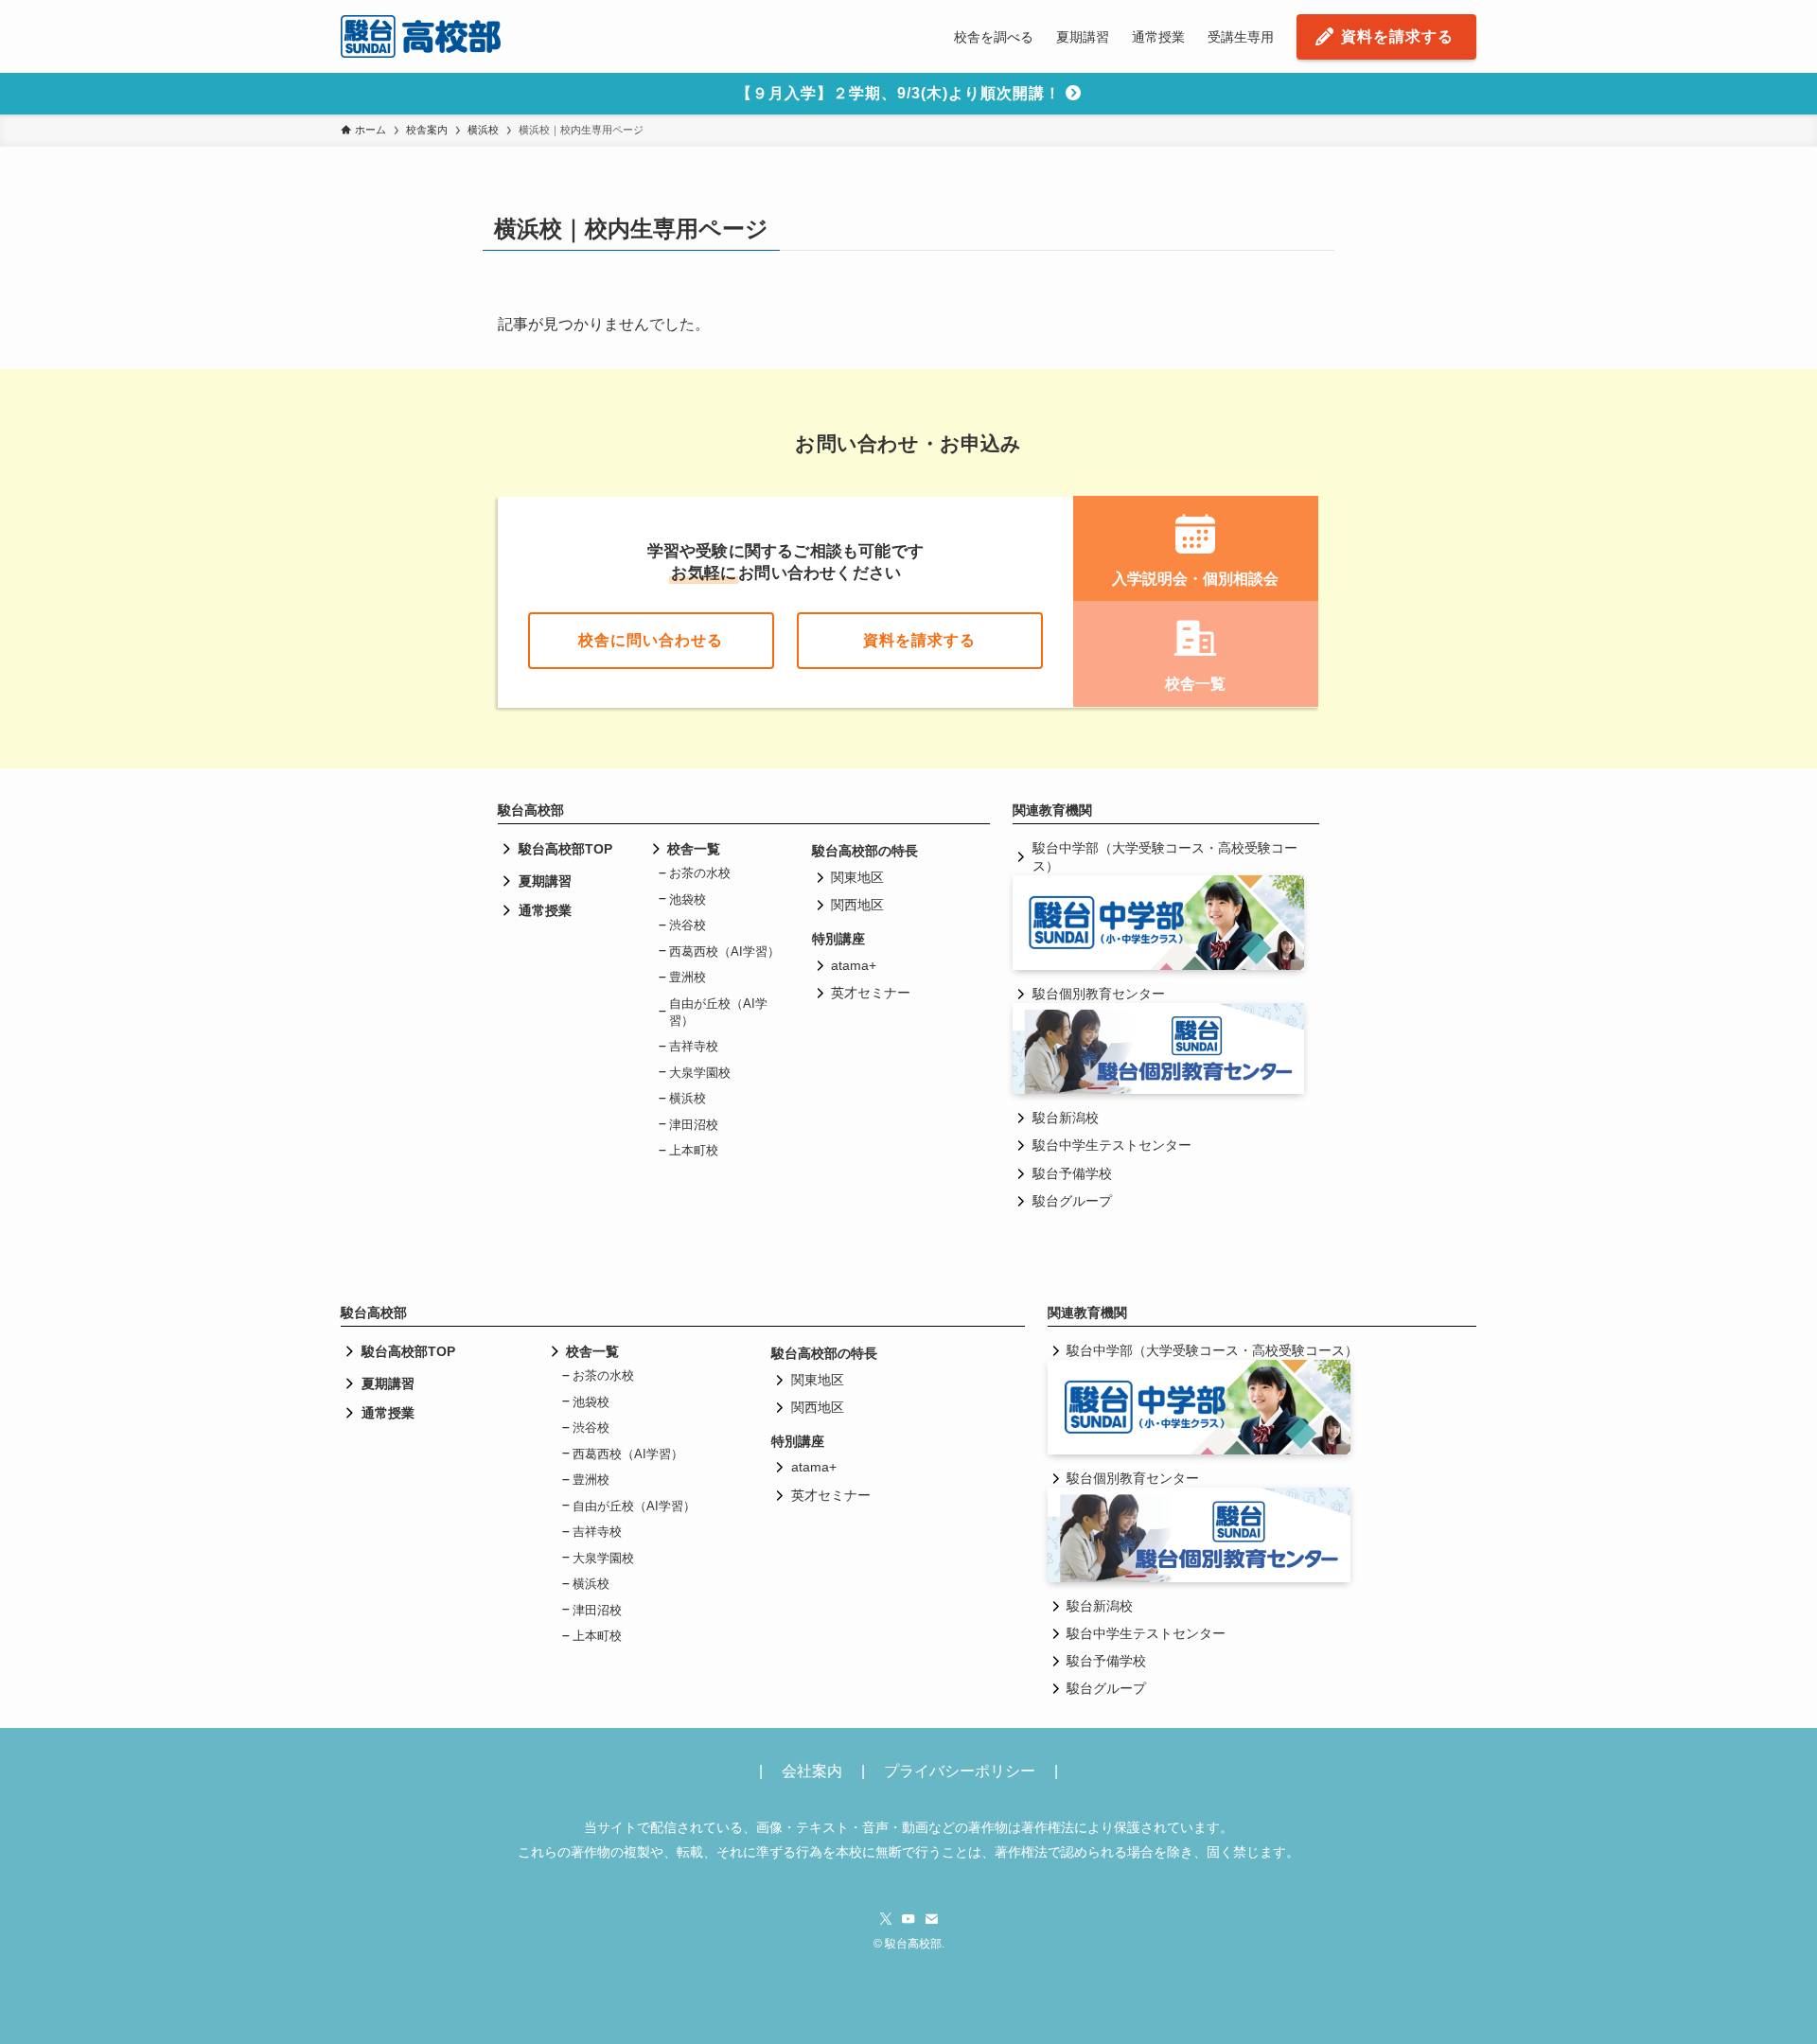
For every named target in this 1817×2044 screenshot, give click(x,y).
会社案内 (812, 1771)
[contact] (931, 1919)
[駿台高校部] (421, 36)
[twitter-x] (886, 1919)
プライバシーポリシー (960, 1771)
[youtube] (908, 1919)
